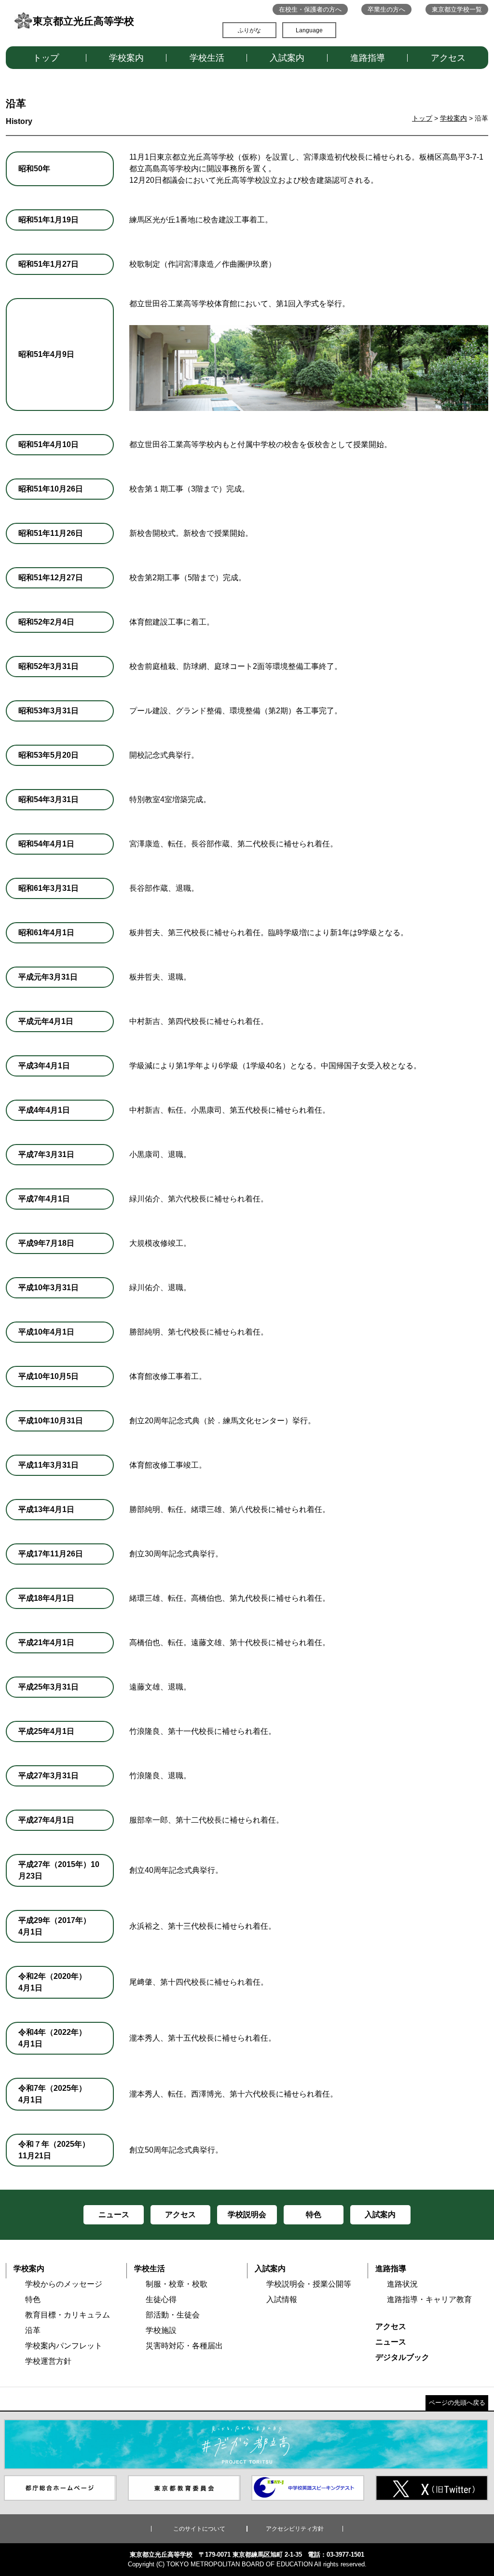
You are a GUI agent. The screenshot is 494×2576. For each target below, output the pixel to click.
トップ (46, 58)
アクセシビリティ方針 (295, 2529)
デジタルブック (402, 2357)
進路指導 (368, 58)
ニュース (391, 2342)
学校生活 (207, 58)
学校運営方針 (48, 2361)
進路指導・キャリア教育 (429, 2299)
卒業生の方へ (386, 9)
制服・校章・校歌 (177, 2284)
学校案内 (126, 58)
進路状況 (402, 2284)
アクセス (448, 58)
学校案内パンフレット (64, 2346)
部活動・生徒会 (173, 2315)
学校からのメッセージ (64, 2284)
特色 (33, 2299)
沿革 (33, 2330)
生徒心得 (161, 2299)
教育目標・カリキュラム (68, 2315)
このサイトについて (199, 2529)
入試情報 (282, 2299)
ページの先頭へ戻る (457, 2403)
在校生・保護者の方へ (310, 9)
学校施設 (161, 2330)
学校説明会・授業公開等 (309, 2284)
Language (309, 30)
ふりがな (249, 30)
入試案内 (287, 58)
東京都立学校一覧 (457, 9)
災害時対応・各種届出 (184, 2346)
